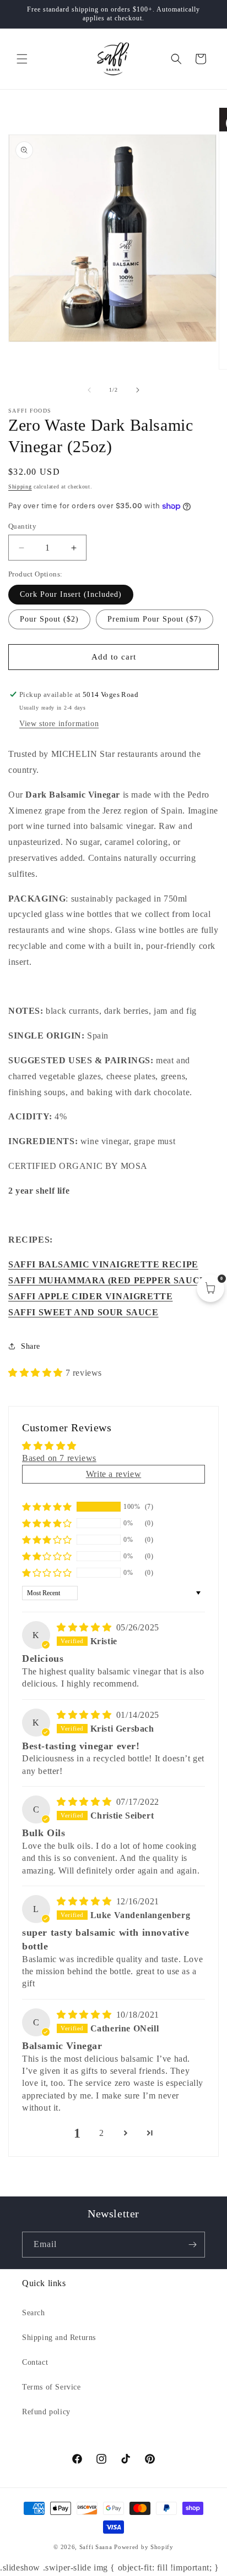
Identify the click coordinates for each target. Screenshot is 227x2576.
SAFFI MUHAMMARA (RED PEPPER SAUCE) (109, 1280)
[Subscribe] (192, 2245)
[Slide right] (138, 390)
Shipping (20, 487)
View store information (59, 724)
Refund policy (46, 2412)
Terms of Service (52, 2387)
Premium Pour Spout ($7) (155, 619)
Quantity (22, 526)
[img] (85, 1627)
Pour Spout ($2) (49, 619)
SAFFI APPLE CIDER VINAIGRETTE (90, 1296)
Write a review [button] (113, 1474)
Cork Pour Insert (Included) (71, 594)
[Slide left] (89, 390)
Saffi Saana (96, 2547)
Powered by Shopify (144, 2547)
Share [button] (31, 1346)
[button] (22, 59)
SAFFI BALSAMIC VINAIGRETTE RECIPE (103, 1264)
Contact (35, 2362)
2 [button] (102, 2133)
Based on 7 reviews (59, 1458)
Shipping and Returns (59, 2338)
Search (34, 2313)
